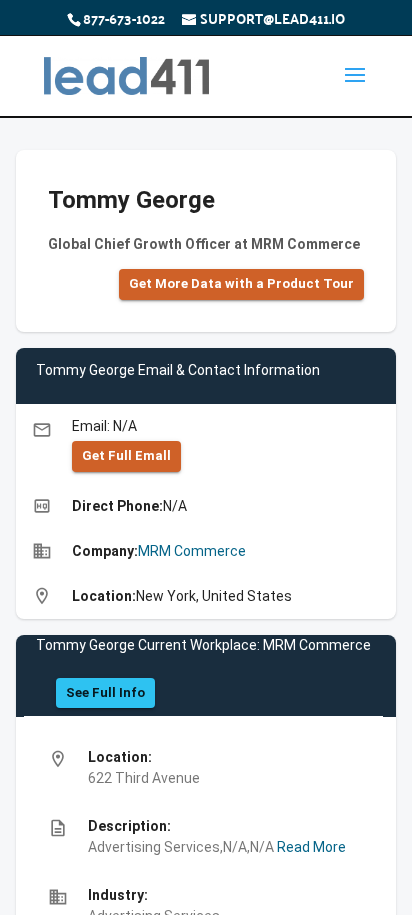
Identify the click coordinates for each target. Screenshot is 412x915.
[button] (241, 284)
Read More (310, 847)
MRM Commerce (192, 551)
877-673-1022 (124, 18)
